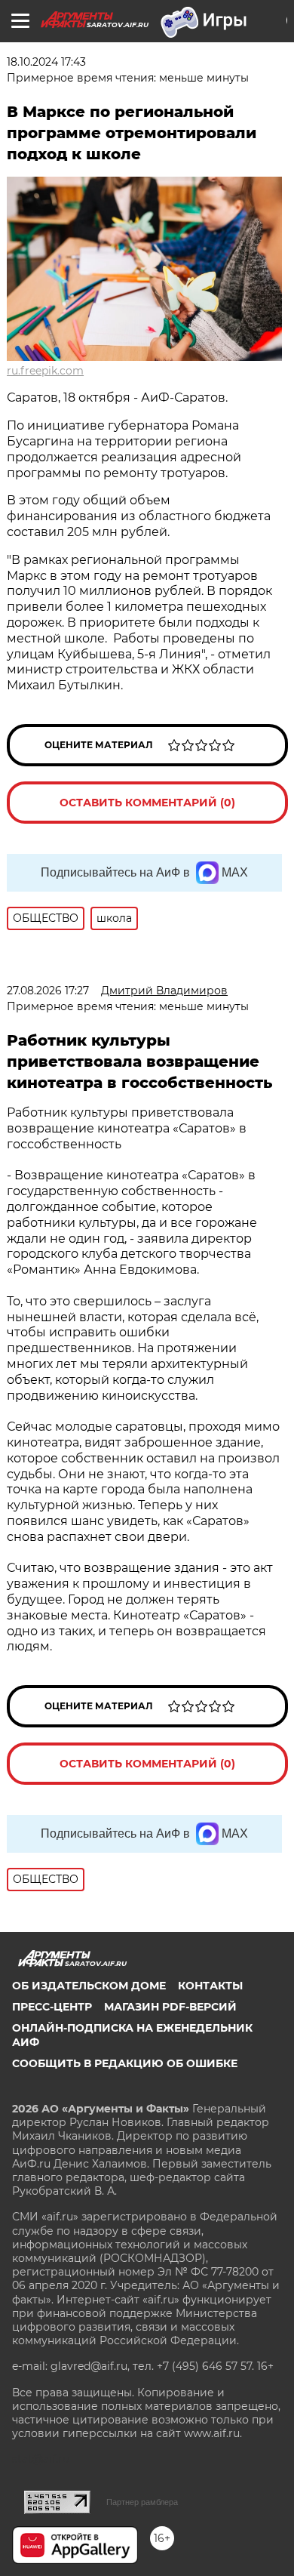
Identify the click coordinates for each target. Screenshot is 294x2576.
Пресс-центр (52, 2007)
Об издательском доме (89, 1986)
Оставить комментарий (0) (147, 803)
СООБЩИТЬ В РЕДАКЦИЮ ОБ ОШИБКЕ (125, 2063)
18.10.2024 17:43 (46, 62)
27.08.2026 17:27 (48, 991)
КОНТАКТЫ (210, 1986)
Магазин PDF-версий (170, 2007)
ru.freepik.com (45, 371)
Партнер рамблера (142, 2502)
